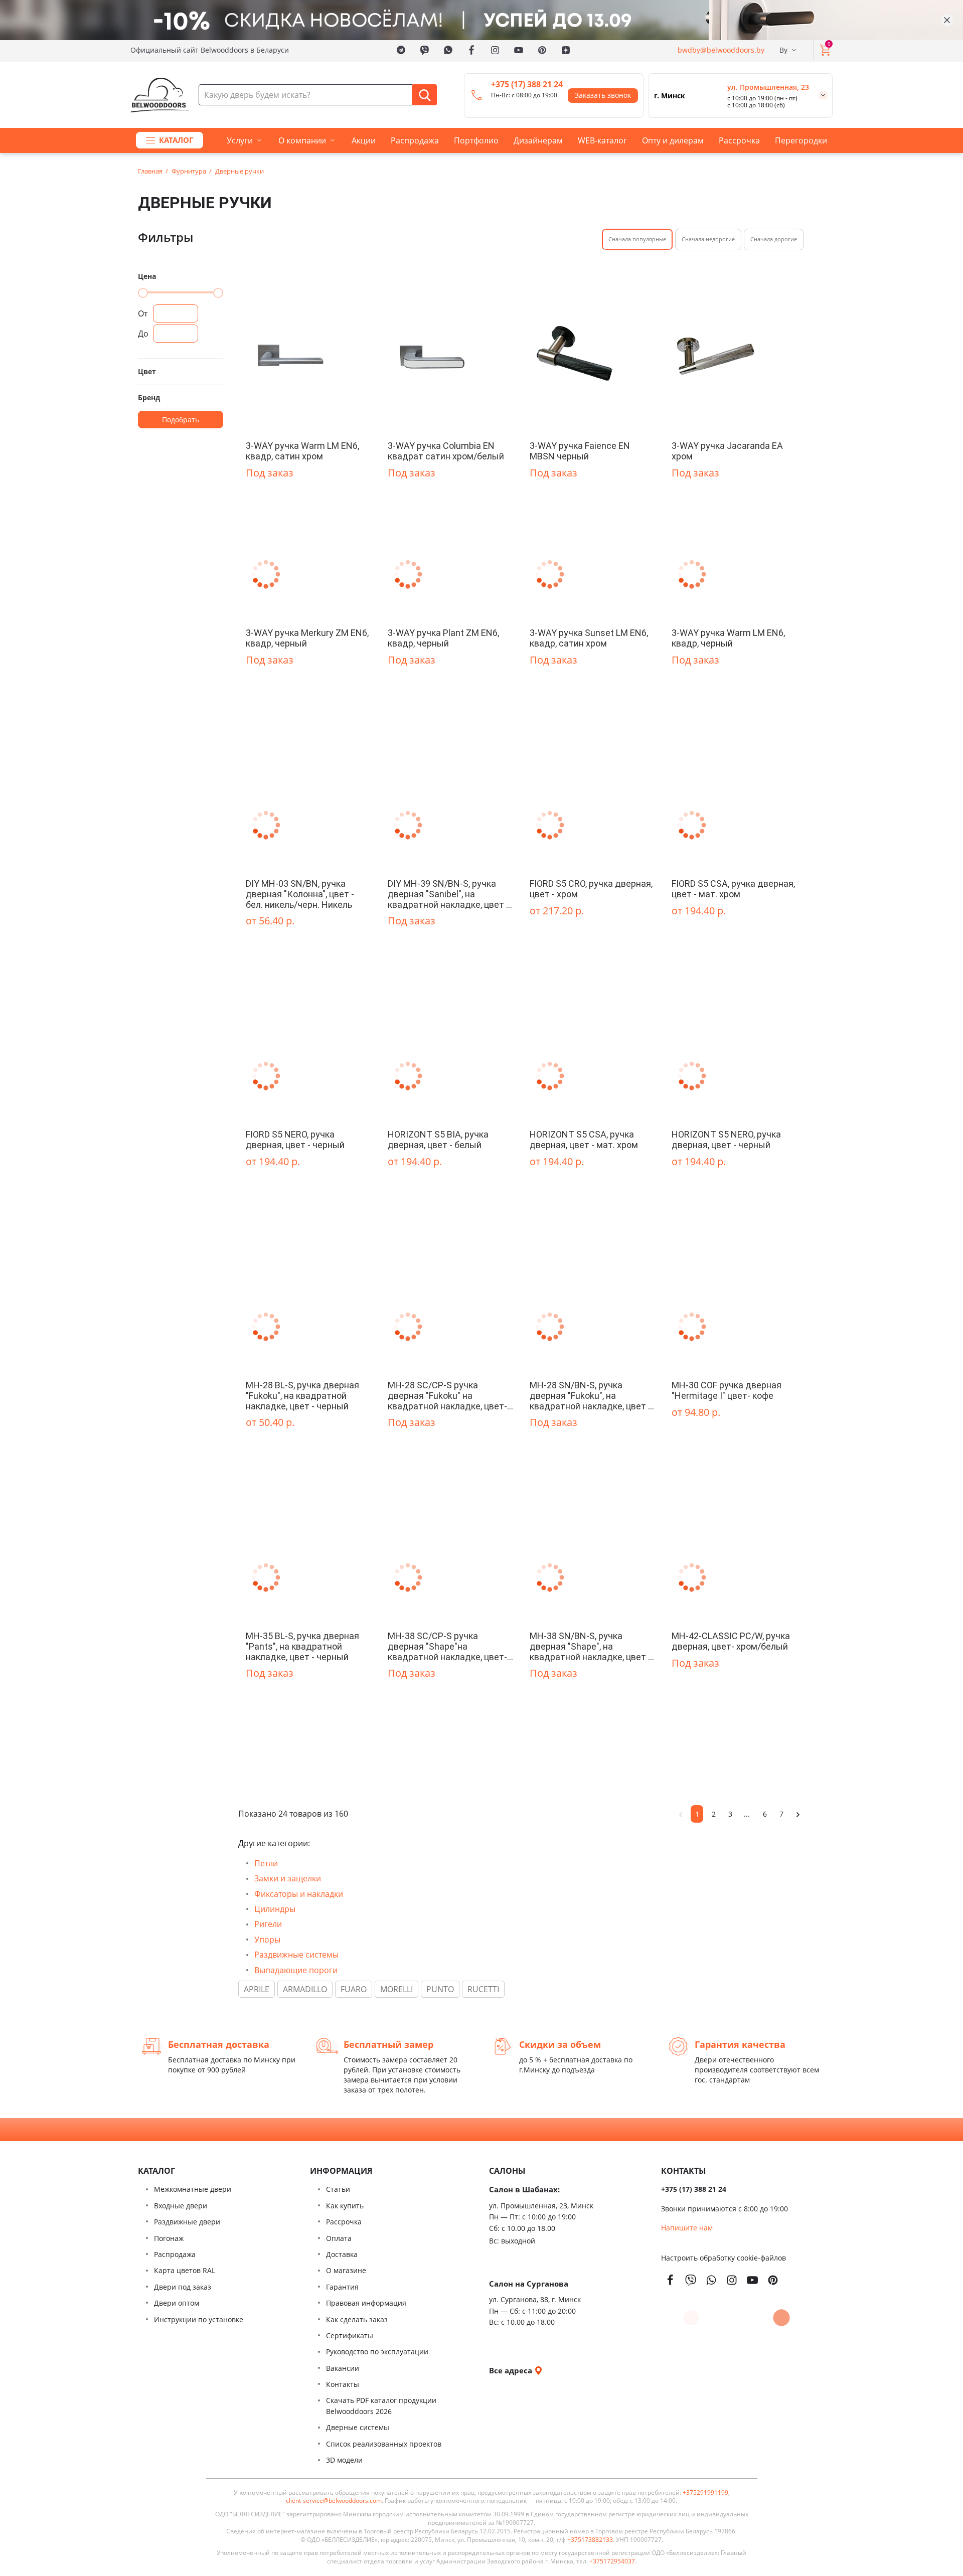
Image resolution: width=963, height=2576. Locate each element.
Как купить (345, 2206)
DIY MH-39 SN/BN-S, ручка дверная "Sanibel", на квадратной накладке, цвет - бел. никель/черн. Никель (448, 894)
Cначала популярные (637, 239)
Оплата (339, 2238)
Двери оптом (177, 2303)
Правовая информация (366, 2303)
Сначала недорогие (708, 239)
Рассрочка (739, 140)
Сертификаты (350, 2336)
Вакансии (343, 2368)
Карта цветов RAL (185, 2270)
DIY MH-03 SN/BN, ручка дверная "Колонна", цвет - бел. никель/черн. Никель (300, 894)
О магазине (346, 2270)
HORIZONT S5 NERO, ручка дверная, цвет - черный (726, 1140)
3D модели (344, 2460)
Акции (364, 140)
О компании (302, 140)
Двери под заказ (183, 2287)
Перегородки (801, 140)
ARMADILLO (305, 1989)
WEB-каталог (602, 140)
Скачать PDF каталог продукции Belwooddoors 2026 (381, 2406)
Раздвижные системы (296, 1955)
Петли (266, 1863)
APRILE (257, 1989)
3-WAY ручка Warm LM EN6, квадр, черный (728, 638)
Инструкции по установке (199, 2319)
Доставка (342, 2254)
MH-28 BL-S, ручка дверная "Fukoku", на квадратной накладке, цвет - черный (302, 1395)
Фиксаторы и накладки (299, 1894)
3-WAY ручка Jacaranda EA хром (727, 451)
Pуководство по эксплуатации (377, 2352)
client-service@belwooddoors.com (334, 2501)
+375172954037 (612, 2561)
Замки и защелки (288, 1878)
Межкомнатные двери (193, 2189)
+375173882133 (590, 2540)
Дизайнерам (538, 140)
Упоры (267, 1940)
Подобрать (181, 420)
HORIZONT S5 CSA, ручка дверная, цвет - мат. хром (584, 1140)
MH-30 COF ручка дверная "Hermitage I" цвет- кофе (727, 1390)
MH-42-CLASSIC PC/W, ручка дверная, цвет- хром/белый (731, 1641)
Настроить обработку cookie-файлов (724, 2258)
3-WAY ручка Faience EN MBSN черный (580, 451)
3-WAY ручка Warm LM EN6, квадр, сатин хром (302, 451)
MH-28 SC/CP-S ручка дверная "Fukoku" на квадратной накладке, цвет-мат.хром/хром (447, 1395)
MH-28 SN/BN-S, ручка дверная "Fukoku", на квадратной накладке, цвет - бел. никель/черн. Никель (590, 1395)
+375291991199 (705, 2493)
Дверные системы (358, 2427)
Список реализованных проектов (384, 2444)
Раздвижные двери (187, 2222)
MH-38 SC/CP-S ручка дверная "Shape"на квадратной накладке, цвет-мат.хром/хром (447, 1646)
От (143, 313)
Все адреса (512, 2370)
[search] (424, 95)
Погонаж (169, 2238)
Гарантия (342, 2287)
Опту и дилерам (673, 140)
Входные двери (181, 2206)
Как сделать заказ (357, 2319)
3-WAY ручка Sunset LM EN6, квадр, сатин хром (589, 638)
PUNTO (440, 1989)
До (143, 334)
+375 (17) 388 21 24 (527, 84)
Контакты (343, 2384)
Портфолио (476, 140)
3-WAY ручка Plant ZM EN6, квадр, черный (443, 638)
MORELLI (396, 1989)
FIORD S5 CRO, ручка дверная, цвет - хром (591, 889)
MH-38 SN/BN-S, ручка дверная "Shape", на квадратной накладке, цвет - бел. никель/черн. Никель (590, 1646)
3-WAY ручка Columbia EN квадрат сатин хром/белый (446, 451)
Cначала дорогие (774, 239)
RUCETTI (483, 1989)
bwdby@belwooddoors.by (721, 50)
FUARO (354, 1989)
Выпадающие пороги (296, 1970)
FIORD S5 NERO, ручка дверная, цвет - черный (295, 1140)
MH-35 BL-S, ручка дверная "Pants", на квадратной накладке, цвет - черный (302, 1646)
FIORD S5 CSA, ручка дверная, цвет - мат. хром (733, 889)
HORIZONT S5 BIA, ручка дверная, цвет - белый (438, 1140)
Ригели (268, 1924)
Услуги (240, 140)
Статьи (338, 2189)
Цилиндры (275, 1909)
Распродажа (415, 140)
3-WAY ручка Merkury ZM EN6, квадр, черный (307, 638)
